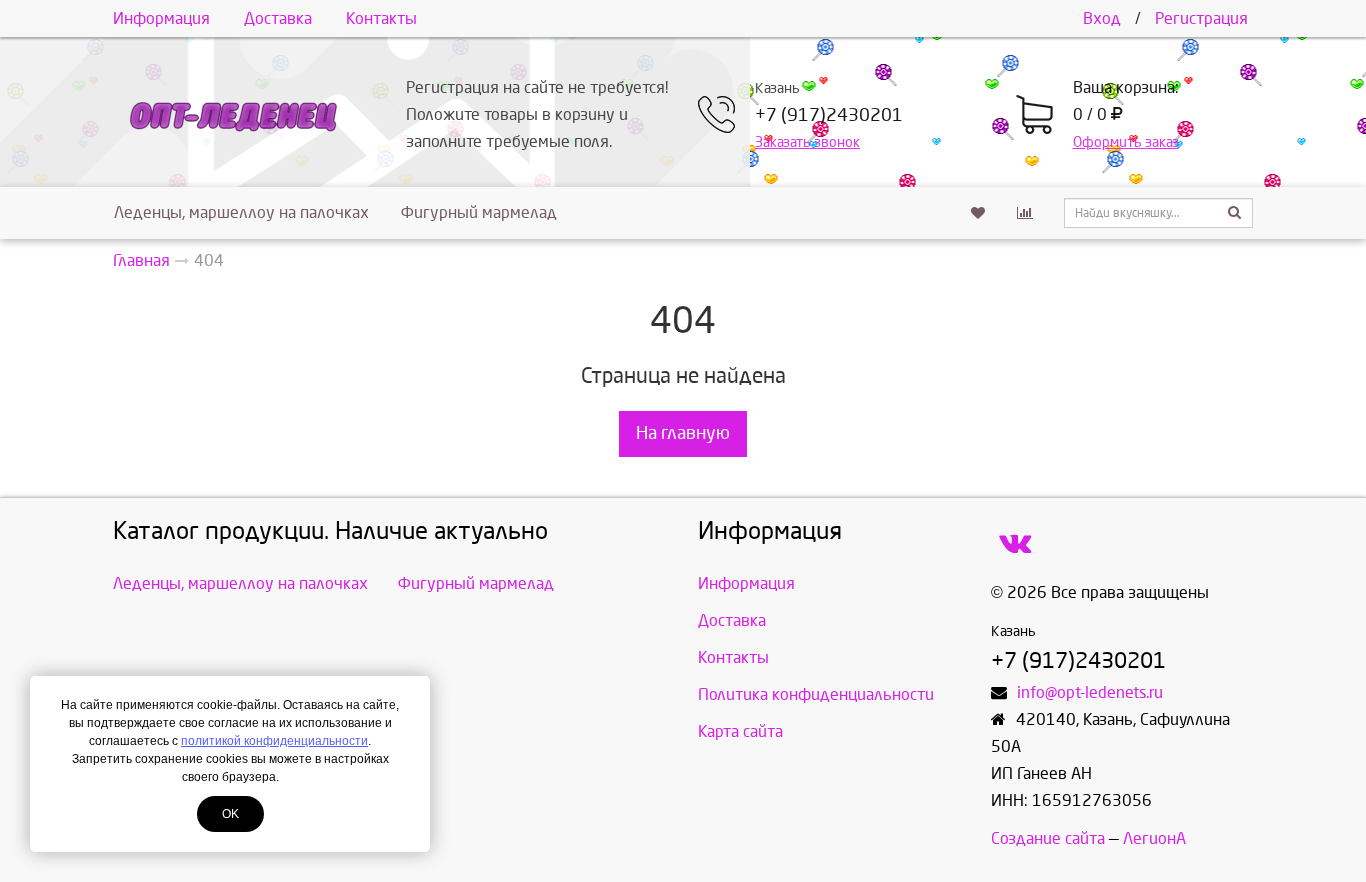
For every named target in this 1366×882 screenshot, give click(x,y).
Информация (161, 18)
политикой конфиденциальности (274, 741)
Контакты (381, 18)
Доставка (278, 18)
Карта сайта (740, 731)
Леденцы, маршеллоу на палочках (241, 212)
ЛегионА (1154, 838)
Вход (1102, 18)
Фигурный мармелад (479, 212)
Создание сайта (1048, 838)
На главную (683, 433)
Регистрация (1201, 18)
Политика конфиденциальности (816, 694)
